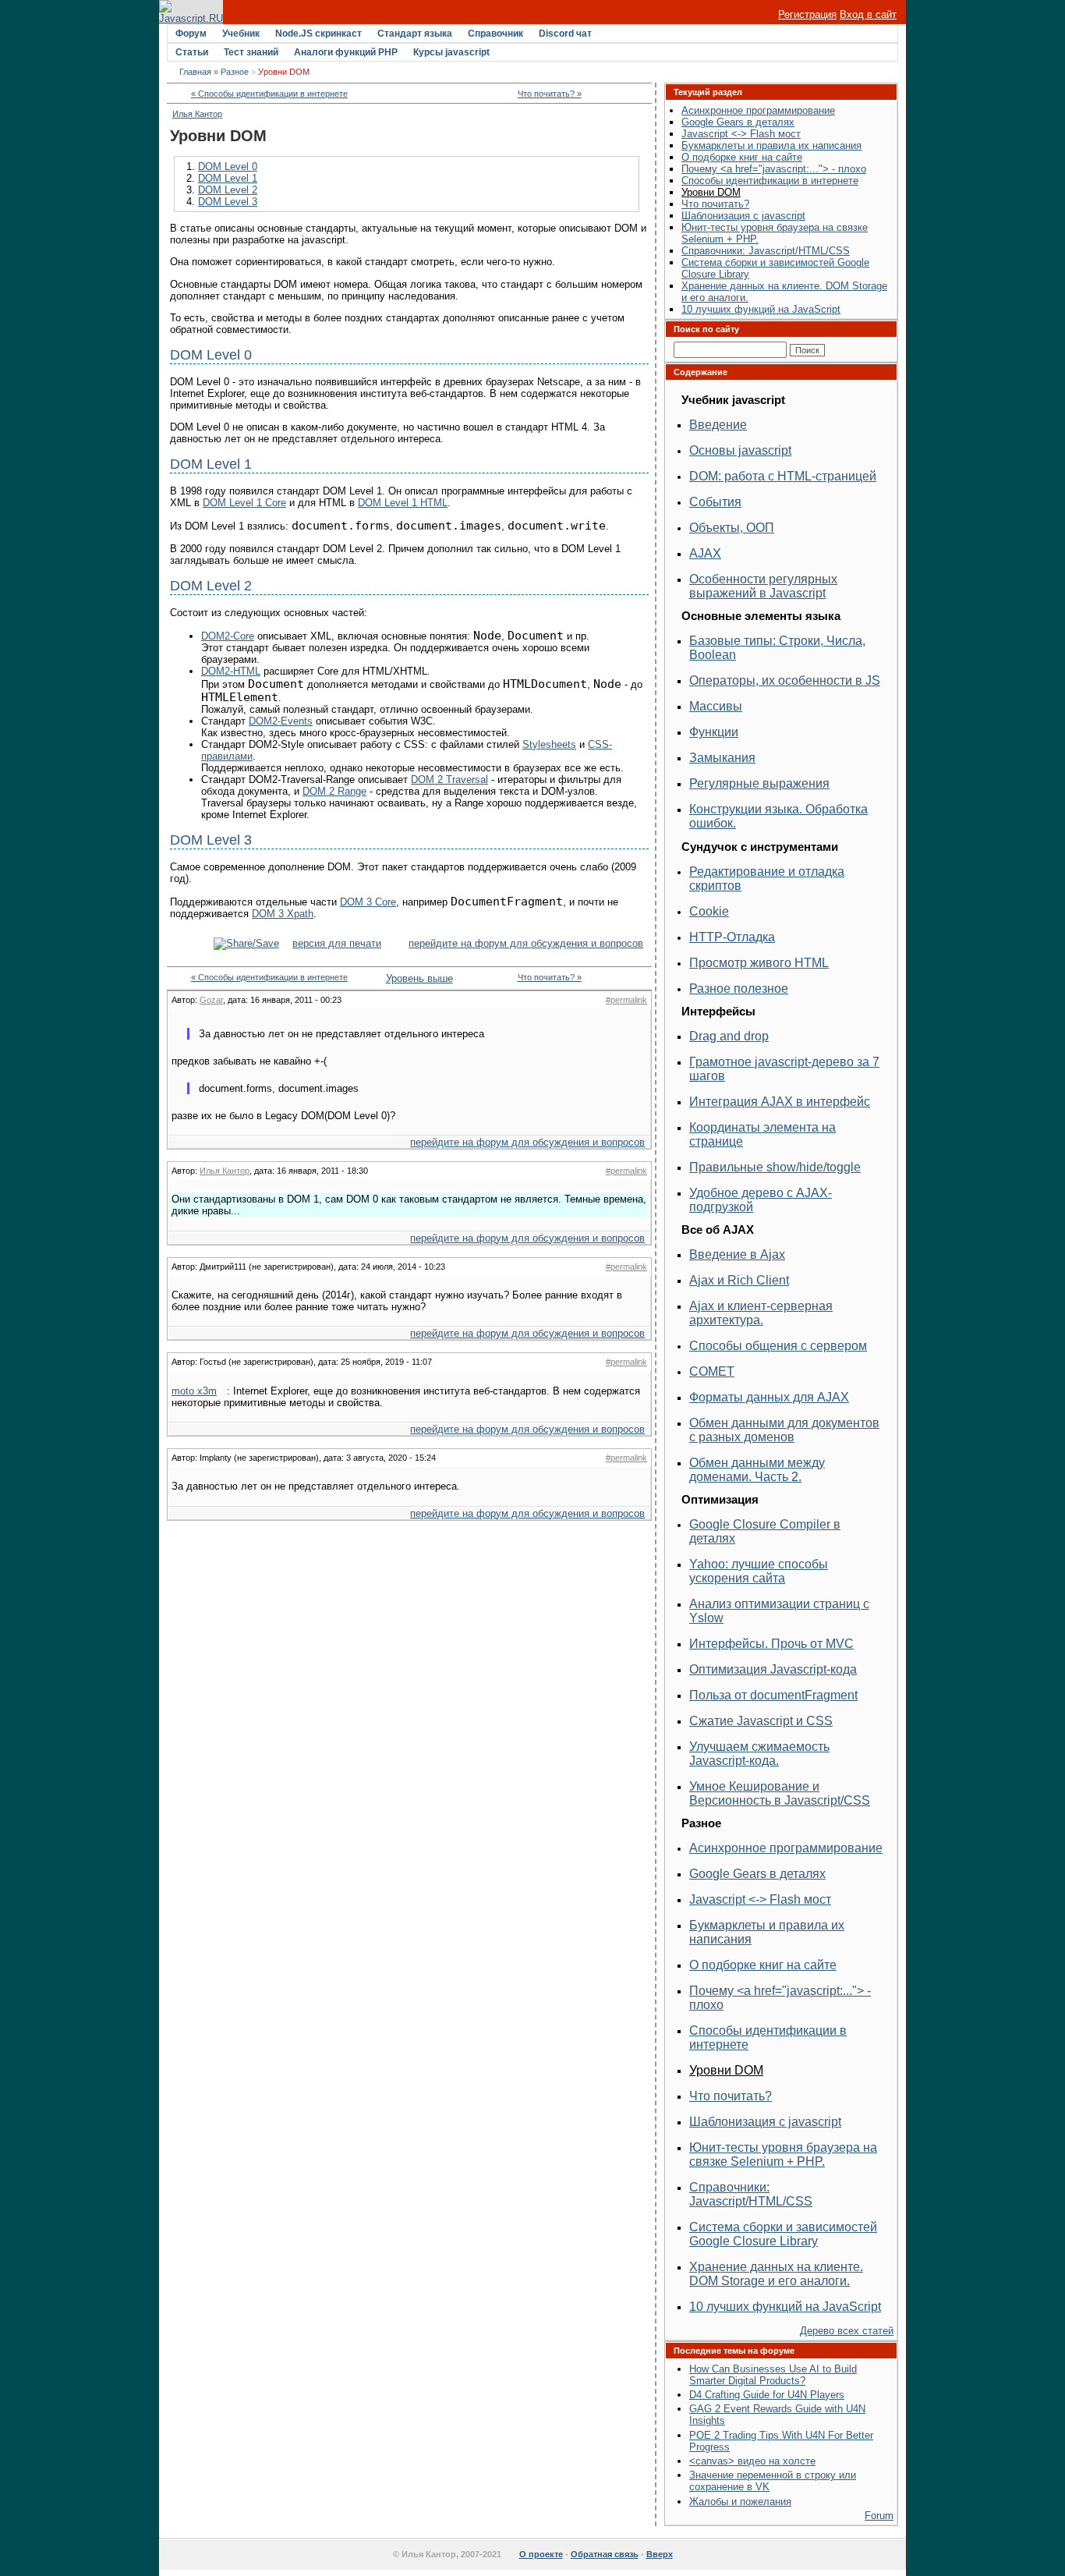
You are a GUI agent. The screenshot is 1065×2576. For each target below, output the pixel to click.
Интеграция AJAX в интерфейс (780, 1102)
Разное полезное (739, 989)
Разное (235, 72)
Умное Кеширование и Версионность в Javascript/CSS (780, 1793)
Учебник (241, 34)
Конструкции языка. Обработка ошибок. (778, 816)
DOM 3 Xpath (283, 914)
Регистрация (807, 14)
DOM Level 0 (228, 167)
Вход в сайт (868, 14)
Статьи (192, 52)
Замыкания (722, 758)
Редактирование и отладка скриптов (767, 879)
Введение (718, 425)
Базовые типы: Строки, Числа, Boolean (777, 648)
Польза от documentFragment (773, 1695)
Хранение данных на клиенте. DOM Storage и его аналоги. (776, 2274)
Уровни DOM (711, 192)
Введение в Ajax (737, 1254)
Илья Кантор (197, 114)
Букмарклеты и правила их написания (771, 145)
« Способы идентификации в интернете (269, 94)
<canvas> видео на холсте (752, 2461)
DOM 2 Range (334, 791)
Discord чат (565, 34)
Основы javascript (740, 450)
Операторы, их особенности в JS (785, 680)
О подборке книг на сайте (742, 157)
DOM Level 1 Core (244, 503)
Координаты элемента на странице (762, 1134)
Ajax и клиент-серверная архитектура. (761, 1313)
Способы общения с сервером (778, 1346)
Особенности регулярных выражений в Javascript (763, 586)
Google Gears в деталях (738, 122)
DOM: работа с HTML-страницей (783, 476)
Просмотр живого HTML (759, 963)
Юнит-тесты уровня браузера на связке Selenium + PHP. (783, 2154)
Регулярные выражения (759, 783)
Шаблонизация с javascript (743, 216)
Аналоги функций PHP (346, 52)
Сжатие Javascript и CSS (761, 1721)
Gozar (211, 1000)
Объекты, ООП (732, 528)
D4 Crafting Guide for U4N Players (767, 2395)
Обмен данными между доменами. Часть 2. (757, 1470)
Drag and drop (729, 1036)
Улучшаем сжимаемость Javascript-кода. (759, 1754)
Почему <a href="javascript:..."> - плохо (774, 169)
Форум (191, 34)
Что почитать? (715, 204)
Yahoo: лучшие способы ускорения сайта (759, 1571)
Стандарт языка (415, 34)
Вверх (660, 2554)
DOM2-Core (228, 636)
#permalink (626, 1000)
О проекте (541, 2554)
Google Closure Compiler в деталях (765, 1531)
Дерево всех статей (847, 2331)
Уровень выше (410, 978)
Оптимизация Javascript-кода (773, 1669)
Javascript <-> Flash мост (741, 134)
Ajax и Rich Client (739, 1280)
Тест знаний (251, 52)
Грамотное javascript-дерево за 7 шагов (784, 1069)
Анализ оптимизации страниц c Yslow (779, 1611)
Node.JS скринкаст (318, 34)
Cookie (709, 911)
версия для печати (337, 943)
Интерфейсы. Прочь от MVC (771, 1644)
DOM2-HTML (231, 671)
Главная (195, 72)
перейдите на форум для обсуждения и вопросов (526, 943)
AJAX (705, 553)
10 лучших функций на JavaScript (761, 309)
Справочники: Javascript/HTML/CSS (766, 251)
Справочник (495, 34)
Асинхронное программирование (758, 110)
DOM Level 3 (228, 202)
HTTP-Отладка (732, 937)
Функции (714, 732)
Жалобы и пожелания (740, 2502)
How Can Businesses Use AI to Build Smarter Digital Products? (773, 2375)
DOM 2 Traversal (449, 780)
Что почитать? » (550, 94)
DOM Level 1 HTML (403, 503)
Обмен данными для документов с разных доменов (784, 1430)
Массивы (716, 706)
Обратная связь (605, 2554)
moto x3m (194, 1391)
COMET (712, 1371)
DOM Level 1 (228, 178)
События (715, 502)
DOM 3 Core (368, 902)
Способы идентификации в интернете (770, 181)
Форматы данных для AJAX (769, 1397)
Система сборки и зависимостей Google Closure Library (783, 2234)
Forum (879, 2516)
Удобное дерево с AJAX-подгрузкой (761, 1200)
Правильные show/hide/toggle (775, 1167)
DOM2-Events (281, 721)
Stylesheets (549, 744)
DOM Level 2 (228, 190)
